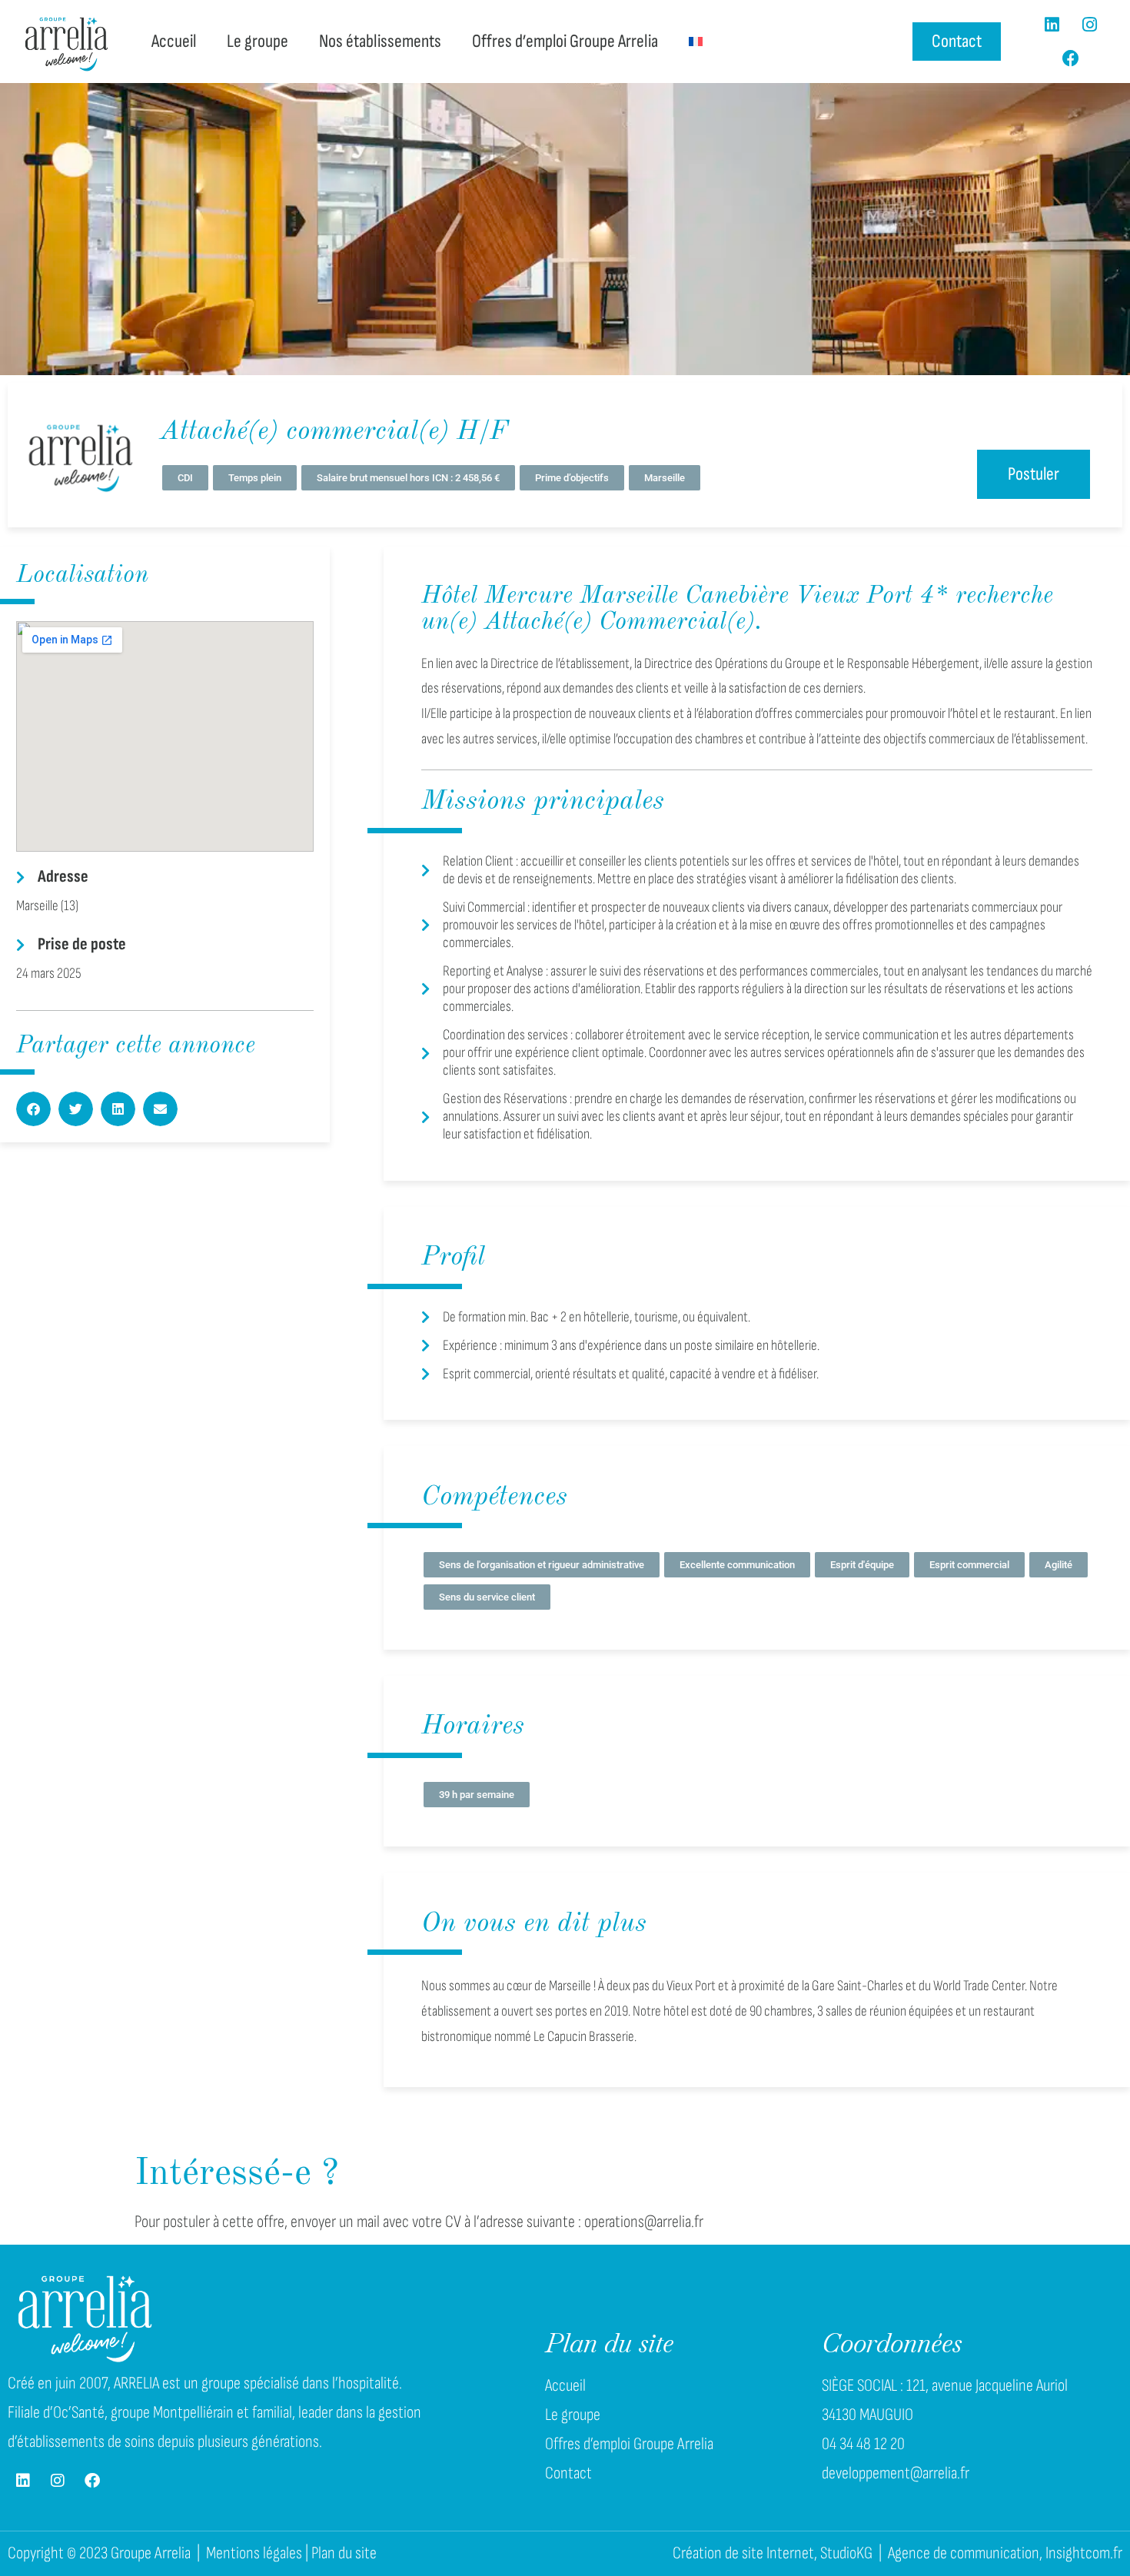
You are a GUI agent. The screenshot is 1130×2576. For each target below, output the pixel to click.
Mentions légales (254, 2553)
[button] (33, 1109)
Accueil (174, 41)
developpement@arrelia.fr (896, 2473)
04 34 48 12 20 (863, 2444)
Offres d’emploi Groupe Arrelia (565, 41)
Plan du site (344, 2553)
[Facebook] (1071, 58)
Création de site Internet (743, 2553)
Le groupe (258, 41)
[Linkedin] (1052, 25)
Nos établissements (380, 41)
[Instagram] (1090, 25)
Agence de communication (964, 2553)
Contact (568, 2473)
